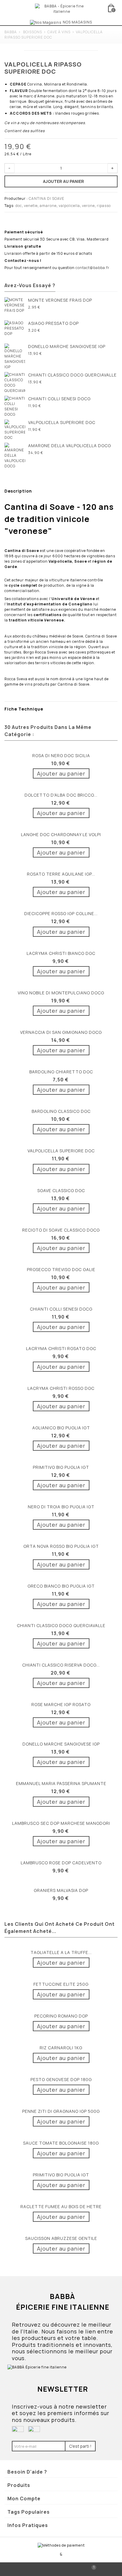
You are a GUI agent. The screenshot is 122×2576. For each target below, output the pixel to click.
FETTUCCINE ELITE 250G (61, 1984)
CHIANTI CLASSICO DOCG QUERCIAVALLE (72, 375)
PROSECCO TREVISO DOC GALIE (61, 1269)
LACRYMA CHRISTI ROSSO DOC (61, 1388)
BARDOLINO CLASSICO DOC (61, 1111)
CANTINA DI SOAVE (46, 198)
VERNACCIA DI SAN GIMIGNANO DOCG (61, 1032)
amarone (48, 206)
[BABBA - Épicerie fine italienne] (62, 8)
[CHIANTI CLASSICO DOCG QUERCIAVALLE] (15, 383)
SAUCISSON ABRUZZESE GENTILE (61, 2238)
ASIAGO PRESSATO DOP (53, 323)
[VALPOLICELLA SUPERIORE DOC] (15, 430)
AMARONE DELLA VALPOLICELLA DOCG (70, 446)
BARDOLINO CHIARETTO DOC (61, 1072)
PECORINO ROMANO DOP (61, 2016)
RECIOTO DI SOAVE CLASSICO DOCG (61, 1230)
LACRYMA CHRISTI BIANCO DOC (61, 953)
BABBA (11, 32)
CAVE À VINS (59, 32)
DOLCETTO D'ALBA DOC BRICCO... (61, 795)
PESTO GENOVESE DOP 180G (61, 2079)
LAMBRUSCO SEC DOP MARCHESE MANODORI (61, 1823)
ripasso (104, 206)
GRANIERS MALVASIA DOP (61, 1890)
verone (88, 206)
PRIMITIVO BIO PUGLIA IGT (61, 1467)
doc (19, 206)
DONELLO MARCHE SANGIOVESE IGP (67, 346)
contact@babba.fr (93, 268)
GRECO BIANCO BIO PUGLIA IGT (61, 1586)
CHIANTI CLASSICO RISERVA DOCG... (61, 1665)
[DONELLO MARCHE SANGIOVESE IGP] (15, 357)
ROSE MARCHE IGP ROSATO (61, 1704)
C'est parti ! (80, 2446)
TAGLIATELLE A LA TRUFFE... (61, 1952)
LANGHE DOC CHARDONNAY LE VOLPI (61, 834)
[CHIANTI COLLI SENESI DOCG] (15, 406)
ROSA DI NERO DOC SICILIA (61, 755)
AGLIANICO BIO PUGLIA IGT (61, 1428)
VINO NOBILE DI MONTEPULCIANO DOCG (61, 993)
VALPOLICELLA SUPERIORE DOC (62, 422)
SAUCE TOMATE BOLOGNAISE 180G (61, 2143)
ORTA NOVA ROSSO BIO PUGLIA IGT (61, 1546)
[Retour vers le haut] (30, 2569)
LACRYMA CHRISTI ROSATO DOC (61, 1348)
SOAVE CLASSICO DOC (61, 1190)
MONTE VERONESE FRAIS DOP (60, 300)
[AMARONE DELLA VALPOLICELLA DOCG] (15, 456)
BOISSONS (33, 32)
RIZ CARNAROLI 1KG (61, 2048)
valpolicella (69, 206)
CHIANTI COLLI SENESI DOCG (59, 399)
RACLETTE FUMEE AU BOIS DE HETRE (61, 2206)
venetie (31, 206)
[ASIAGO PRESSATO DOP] (15, 331)
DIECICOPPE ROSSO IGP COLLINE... (61, 913)
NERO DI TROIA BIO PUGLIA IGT (61, 1507)
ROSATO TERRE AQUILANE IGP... (61, 874)
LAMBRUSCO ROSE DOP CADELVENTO (61, 1863)
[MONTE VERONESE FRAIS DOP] (15, 308)
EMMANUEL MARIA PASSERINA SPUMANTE (61, 1783)
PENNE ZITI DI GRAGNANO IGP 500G (61, 2111)
